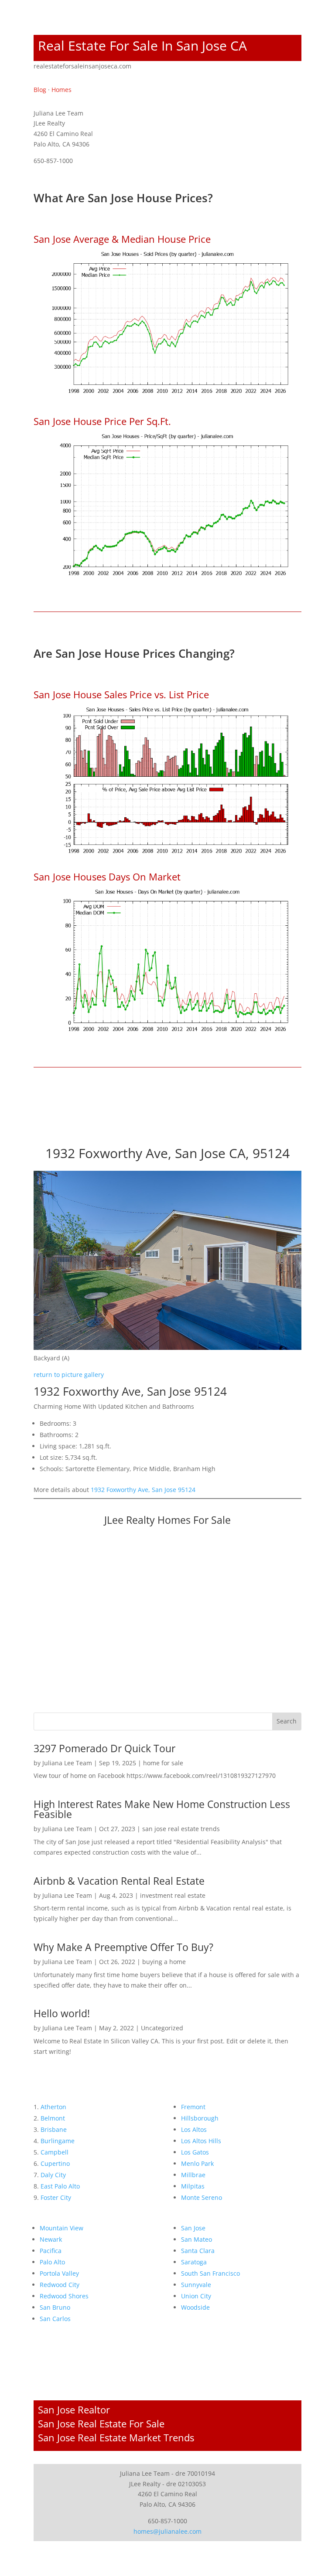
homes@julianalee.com (167, 2531)
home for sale (163, 1763)
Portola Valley (59, 2273)
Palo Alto (52, 2262)
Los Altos (194, 2129)
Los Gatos (195, 2152)
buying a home (164, 1962)
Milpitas (193, 2186)
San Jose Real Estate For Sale (101, 2423)
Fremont (193, 2107)
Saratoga (194, 2262)
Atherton (53, 2107)
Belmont (53, 2118)
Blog (40, 90)
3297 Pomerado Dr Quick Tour (104, 1748)
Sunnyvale (196, 2285)
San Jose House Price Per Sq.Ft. (102, 421)
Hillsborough (200, 2118)
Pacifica (51, 2251)
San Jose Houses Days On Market (107, 877)
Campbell (55, 2152)
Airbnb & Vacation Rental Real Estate (119, 1881)
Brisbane (54, 2129)
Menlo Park (197, 2163)
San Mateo (197, 2239)
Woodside (195, 2307)
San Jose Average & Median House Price (122, 239)
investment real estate (173, 1895)
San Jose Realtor (74, 2409)
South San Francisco (210, 2273)
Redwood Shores (64, 2296)
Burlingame (58, 2141)
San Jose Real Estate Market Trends (116, 2437)
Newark (51, 2239)
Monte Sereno (202, 2197)
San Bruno (55, 2307)
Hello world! (62, 2013)
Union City (196, 2296)
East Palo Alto (60, 2186)
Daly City (53, 2175)
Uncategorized (162, 2028)
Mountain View (62, 2228)
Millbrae (193, 2175)
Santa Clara (198, 2251)
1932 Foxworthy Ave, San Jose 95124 (143, 1490)
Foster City (56, 2197)
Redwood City (60, 2285)
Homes (62, 90)
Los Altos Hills (201, 2141)
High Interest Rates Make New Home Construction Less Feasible (162, 1809)
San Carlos (55, 2319)
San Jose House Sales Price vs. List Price (121, 694)
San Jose (193, 2228)
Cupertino (55, 2163)
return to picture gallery (69, 1375)
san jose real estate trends (181, 1829)
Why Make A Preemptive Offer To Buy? (123, 1947)
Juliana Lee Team (67, 1763)
